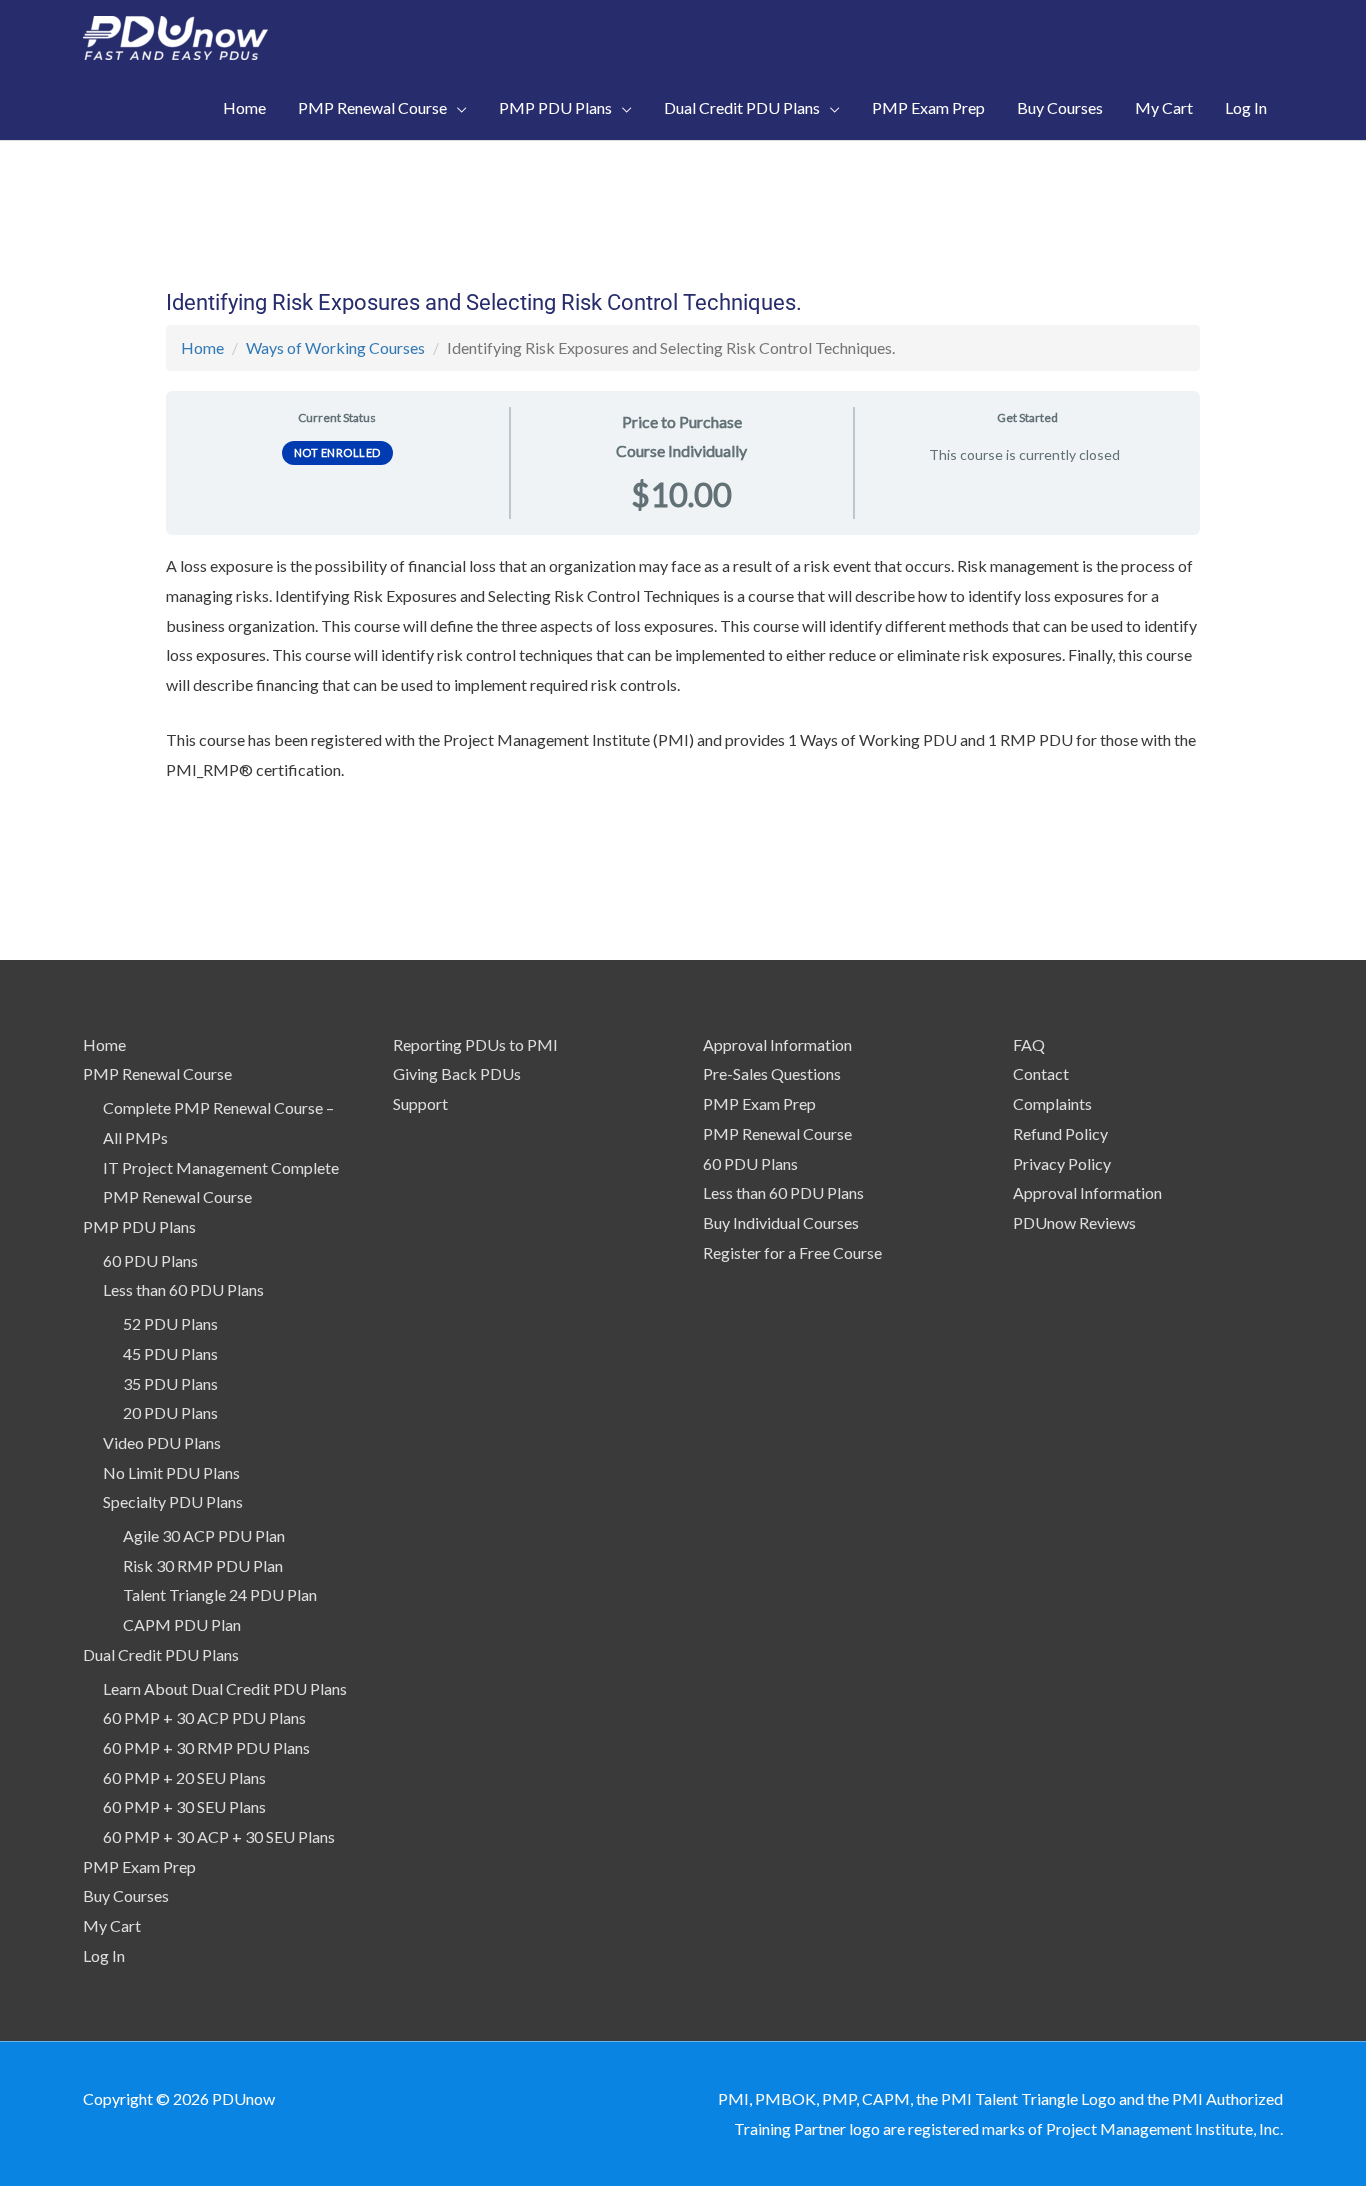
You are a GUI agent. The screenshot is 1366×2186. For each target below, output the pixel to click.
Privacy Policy (1062, 1163)
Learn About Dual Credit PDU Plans (225, 1688)
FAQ (1029, 1044)
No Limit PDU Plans (171, 1472)
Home (202, 347)
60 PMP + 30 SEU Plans (184, 1806)
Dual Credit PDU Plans (161, 1654)
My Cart (112, 1925)
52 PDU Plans (170, 1323)
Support (420, 1103)
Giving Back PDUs (457, 1073)
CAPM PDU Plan (182, 1624)
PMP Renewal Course (157, 1073)
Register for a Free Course (792, 1252)
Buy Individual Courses (781, 1222)
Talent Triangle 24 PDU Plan (220, 1594)
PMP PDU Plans (139, 1226)
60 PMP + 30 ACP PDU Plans (204, 1717)
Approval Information (777, 1044)
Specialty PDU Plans (173, 1501)
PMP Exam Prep (139, 1866)
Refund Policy (1060, 1133)
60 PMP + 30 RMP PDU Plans (206, 1747)
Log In (104, 1955)
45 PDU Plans (170, 1353)
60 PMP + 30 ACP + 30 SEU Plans (219, 1836)
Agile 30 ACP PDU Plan (204, 1535)
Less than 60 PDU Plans (183, 1289)
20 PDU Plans (170, 1412)
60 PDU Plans (150, 1260)
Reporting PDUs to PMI (475, 1044)
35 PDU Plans (170, 1383)
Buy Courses (126, 1895)
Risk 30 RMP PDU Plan (203, 1565)
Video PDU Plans (162, 1442)
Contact (1041, 1073)
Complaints (1052, 1103)
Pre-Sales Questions (772, 1073)
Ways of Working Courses (335, 347)
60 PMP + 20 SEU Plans (184, 1777)
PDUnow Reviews (1074, 1222)
